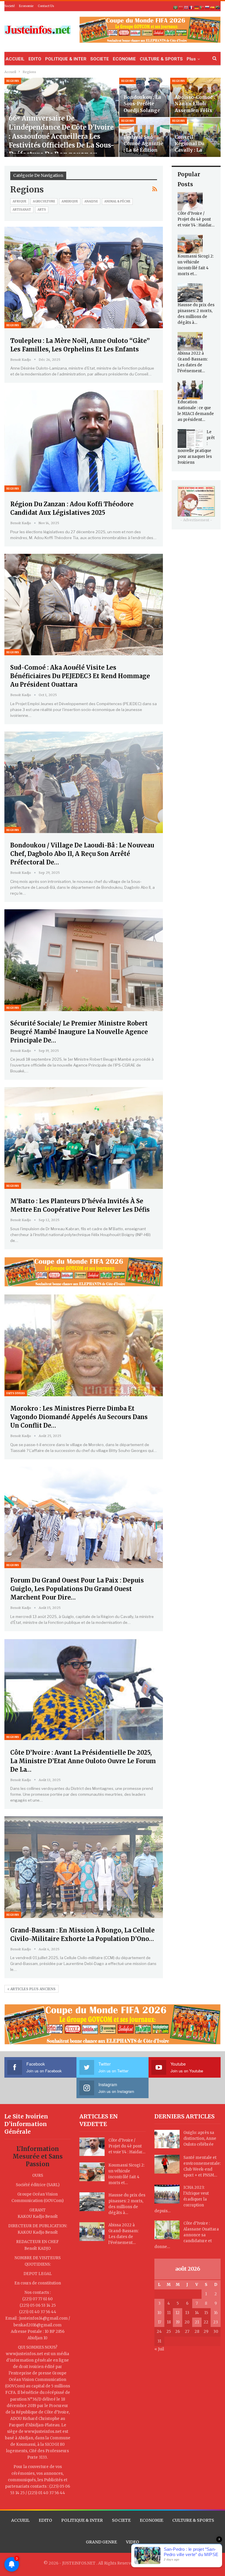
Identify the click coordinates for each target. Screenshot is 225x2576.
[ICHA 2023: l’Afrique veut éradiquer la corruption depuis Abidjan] (167, 2194)
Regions (13, 81)
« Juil (159, 2349)
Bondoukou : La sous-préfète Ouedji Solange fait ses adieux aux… (142, 110)
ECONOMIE (124, 59)
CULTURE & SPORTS (161, 59)
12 (178, 2313)
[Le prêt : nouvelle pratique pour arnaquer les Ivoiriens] (190, 439)
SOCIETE (100, 59)
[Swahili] (218, 7)
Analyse (91, 201)
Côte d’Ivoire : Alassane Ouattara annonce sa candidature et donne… (187, 2235)
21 (197, 2322)
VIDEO (133, 2542)
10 (159, 2313)
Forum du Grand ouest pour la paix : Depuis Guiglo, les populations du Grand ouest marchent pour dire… (77, 1589)
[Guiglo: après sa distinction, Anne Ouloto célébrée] (167, 2139)
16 (216, 2313)
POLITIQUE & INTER (66, 59)
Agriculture (44, 201)
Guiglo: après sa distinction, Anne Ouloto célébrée (200, 2139)
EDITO (35, 59)
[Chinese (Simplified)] (181, 7)
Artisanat (22, 210)
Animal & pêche (117, 201)
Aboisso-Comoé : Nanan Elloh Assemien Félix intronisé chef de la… (195, 110)
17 (159, 2322)
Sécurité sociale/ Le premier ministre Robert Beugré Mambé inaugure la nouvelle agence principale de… (79, 1032)
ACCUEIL (15, 59)
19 (178, 2322)
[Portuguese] (202, 7)
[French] (192, 7)
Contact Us (46, 6)
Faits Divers (16, 1393)
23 (216, 2322)
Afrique (19, 201)
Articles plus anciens (33, 1989)
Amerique (70, 201)
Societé (10, 6)
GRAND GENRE (101, 2542)
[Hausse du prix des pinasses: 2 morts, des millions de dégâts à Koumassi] (190, 293)
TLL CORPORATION (163, 2563)
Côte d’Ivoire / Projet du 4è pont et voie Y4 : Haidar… (196, 219)
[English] (186, 7)
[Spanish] (213, 7)
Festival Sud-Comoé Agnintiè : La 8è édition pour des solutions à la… (143, 150)
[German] (197, 7)
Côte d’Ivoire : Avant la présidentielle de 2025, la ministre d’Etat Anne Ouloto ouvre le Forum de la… (83, 1761)
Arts (42, 210)
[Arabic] (176, 7)
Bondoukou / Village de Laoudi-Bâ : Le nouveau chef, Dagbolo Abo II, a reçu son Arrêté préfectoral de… (82, 854)
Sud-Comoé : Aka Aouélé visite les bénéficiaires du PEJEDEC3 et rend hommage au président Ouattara (80, 676)
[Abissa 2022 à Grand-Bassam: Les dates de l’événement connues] (190, 341)
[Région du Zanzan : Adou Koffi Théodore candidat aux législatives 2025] (84, 441)
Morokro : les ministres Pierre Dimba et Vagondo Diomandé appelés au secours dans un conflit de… (79, 1417)
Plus (191, 59)
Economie (26, 6)
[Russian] (207, 7)
